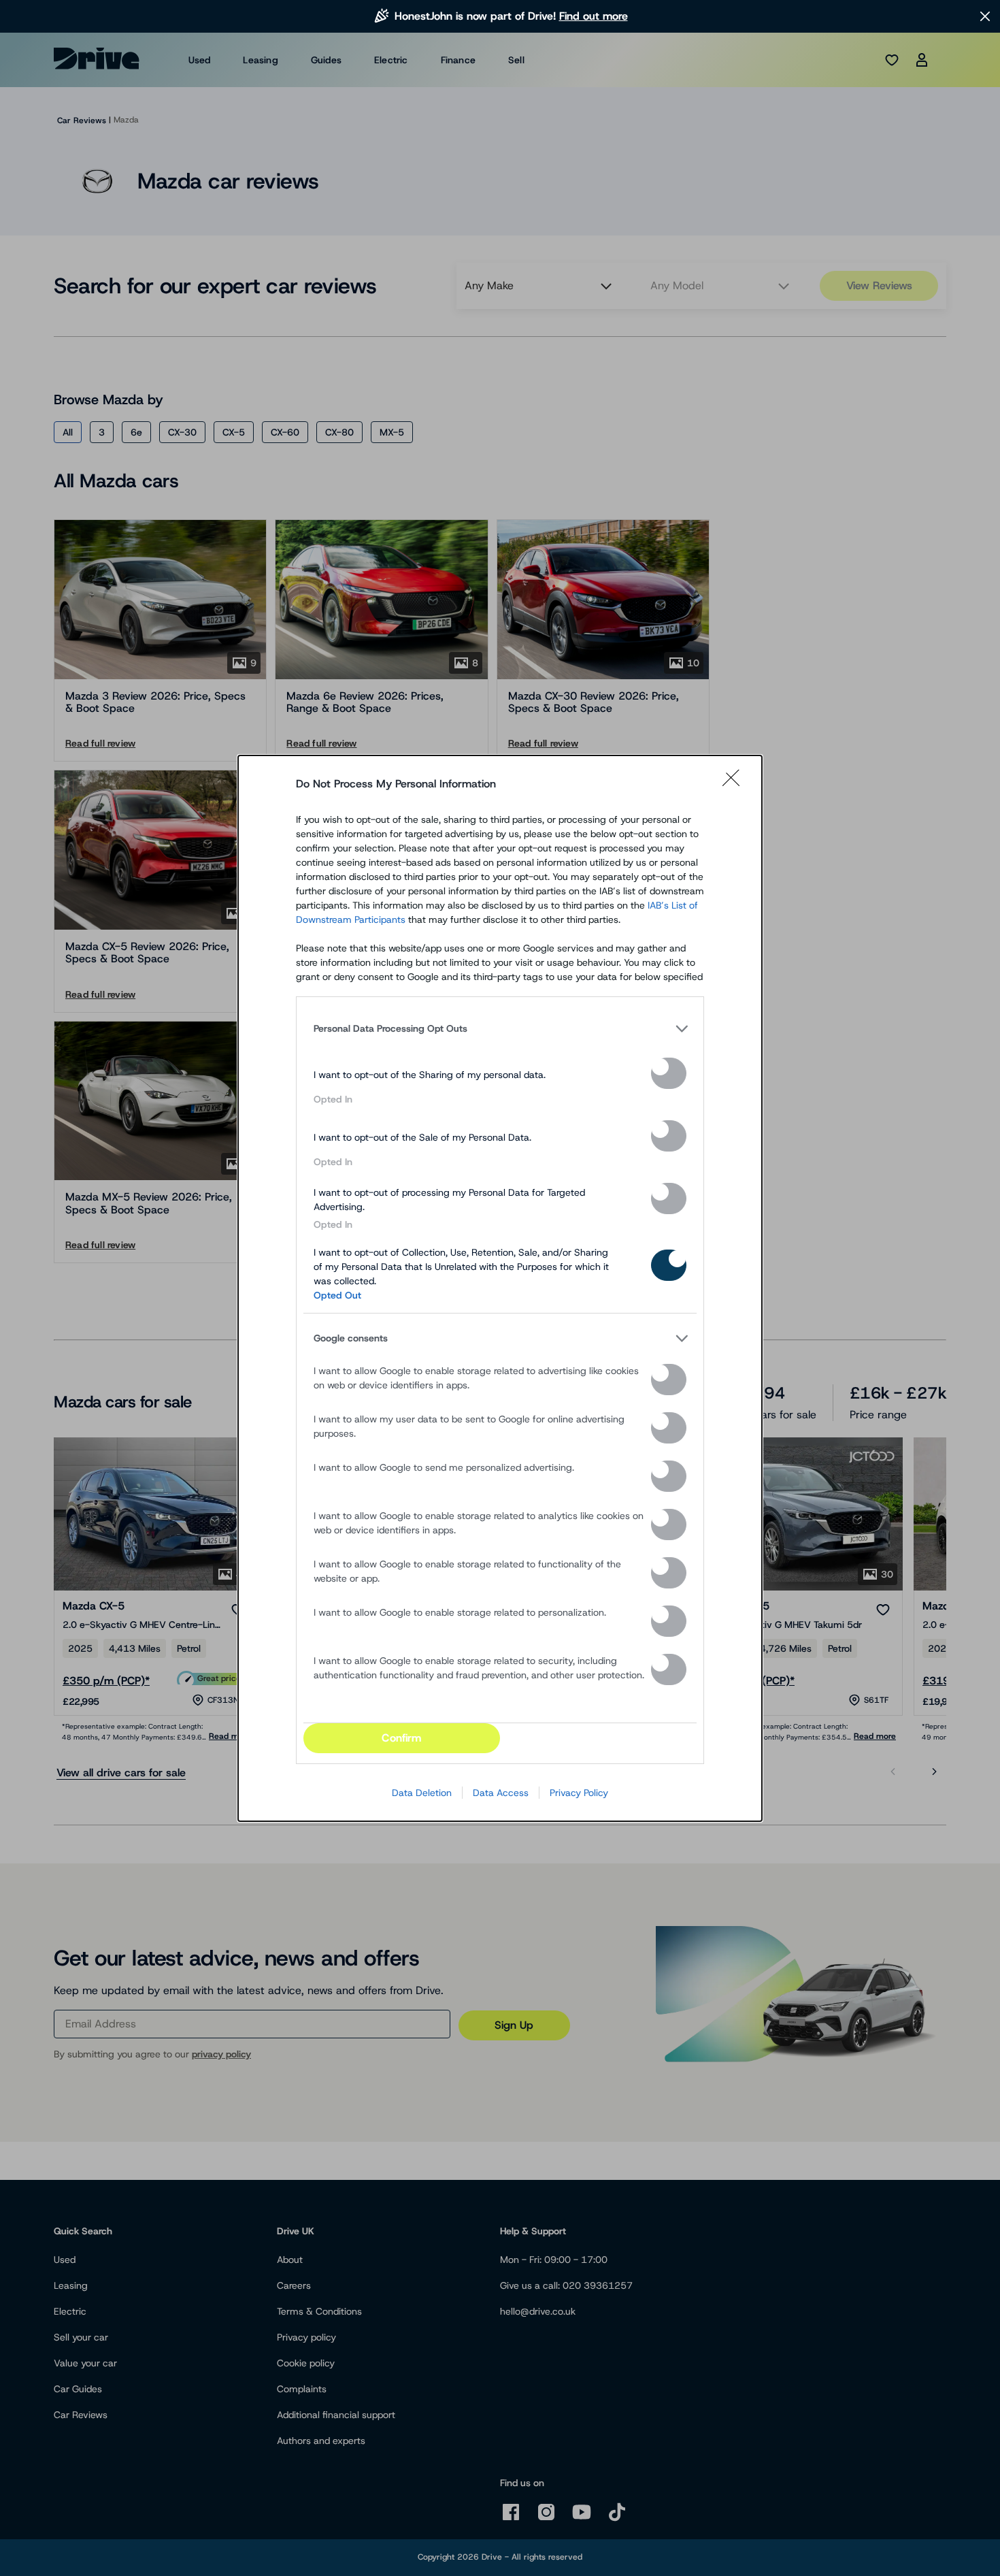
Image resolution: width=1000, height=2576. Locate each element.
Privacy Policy (579, 1793)
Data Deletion (422, 1793)
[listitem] (500, 1029)
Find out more (594, 16)
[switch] (669, 1073)
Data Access (501, 1793)
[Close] (735, 784)
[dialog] (500, 1288)
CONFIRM (401, 1738)
